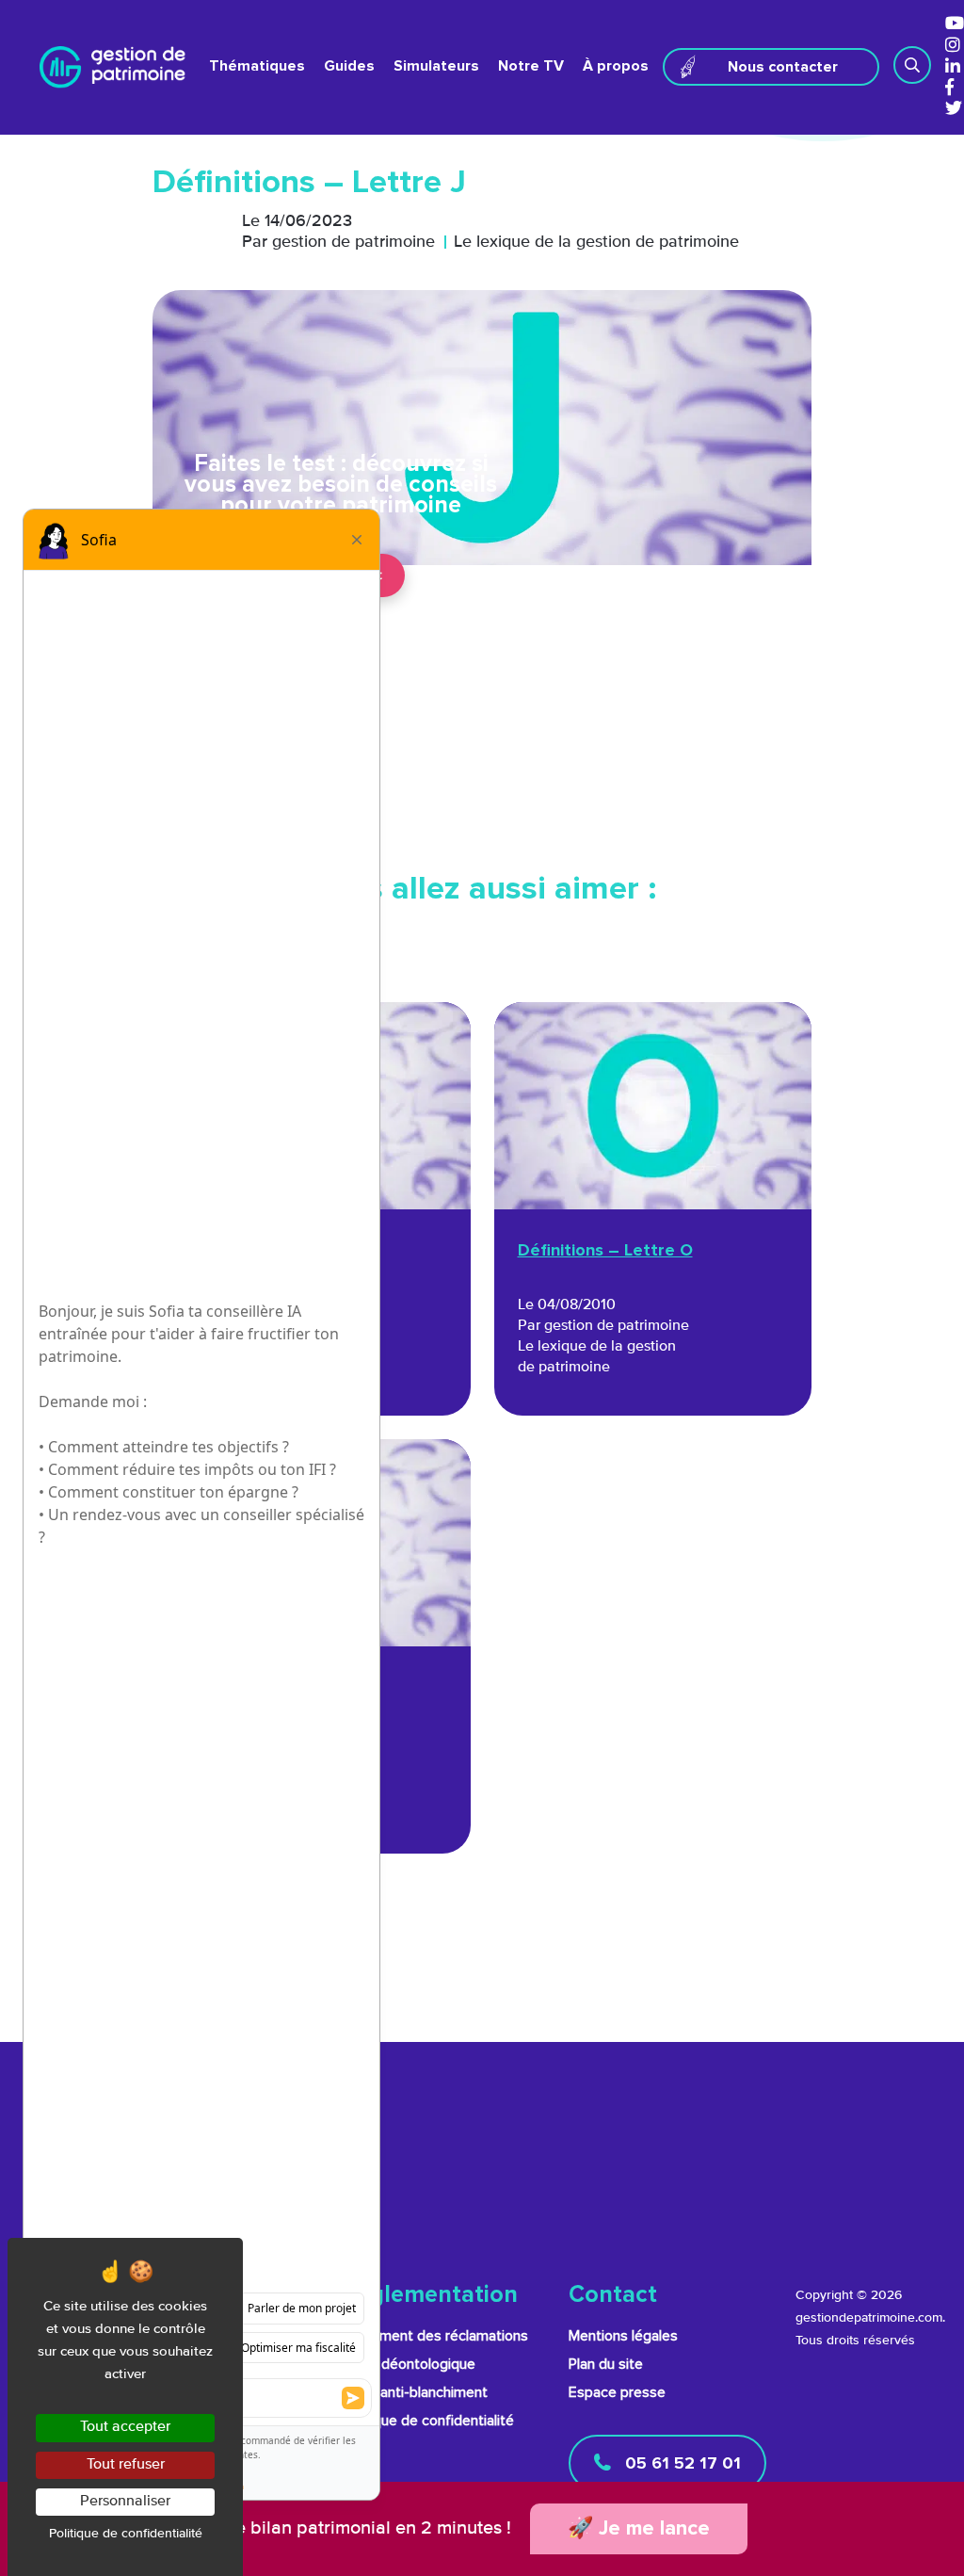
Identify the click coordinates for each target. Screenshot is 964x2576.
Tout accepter (125, 2427)
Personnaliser (125, 2502)
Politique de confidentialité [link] (126, 2534)
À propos (616, 66)
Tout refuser (126, 2465)
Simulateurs (436, 66)
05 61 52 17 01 (681, 2464)
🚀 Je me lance (639, 2529)
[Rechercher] (912, 65)
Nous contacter (783, 67)
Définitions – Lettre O (605, 1251)
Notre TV (531, 66)
